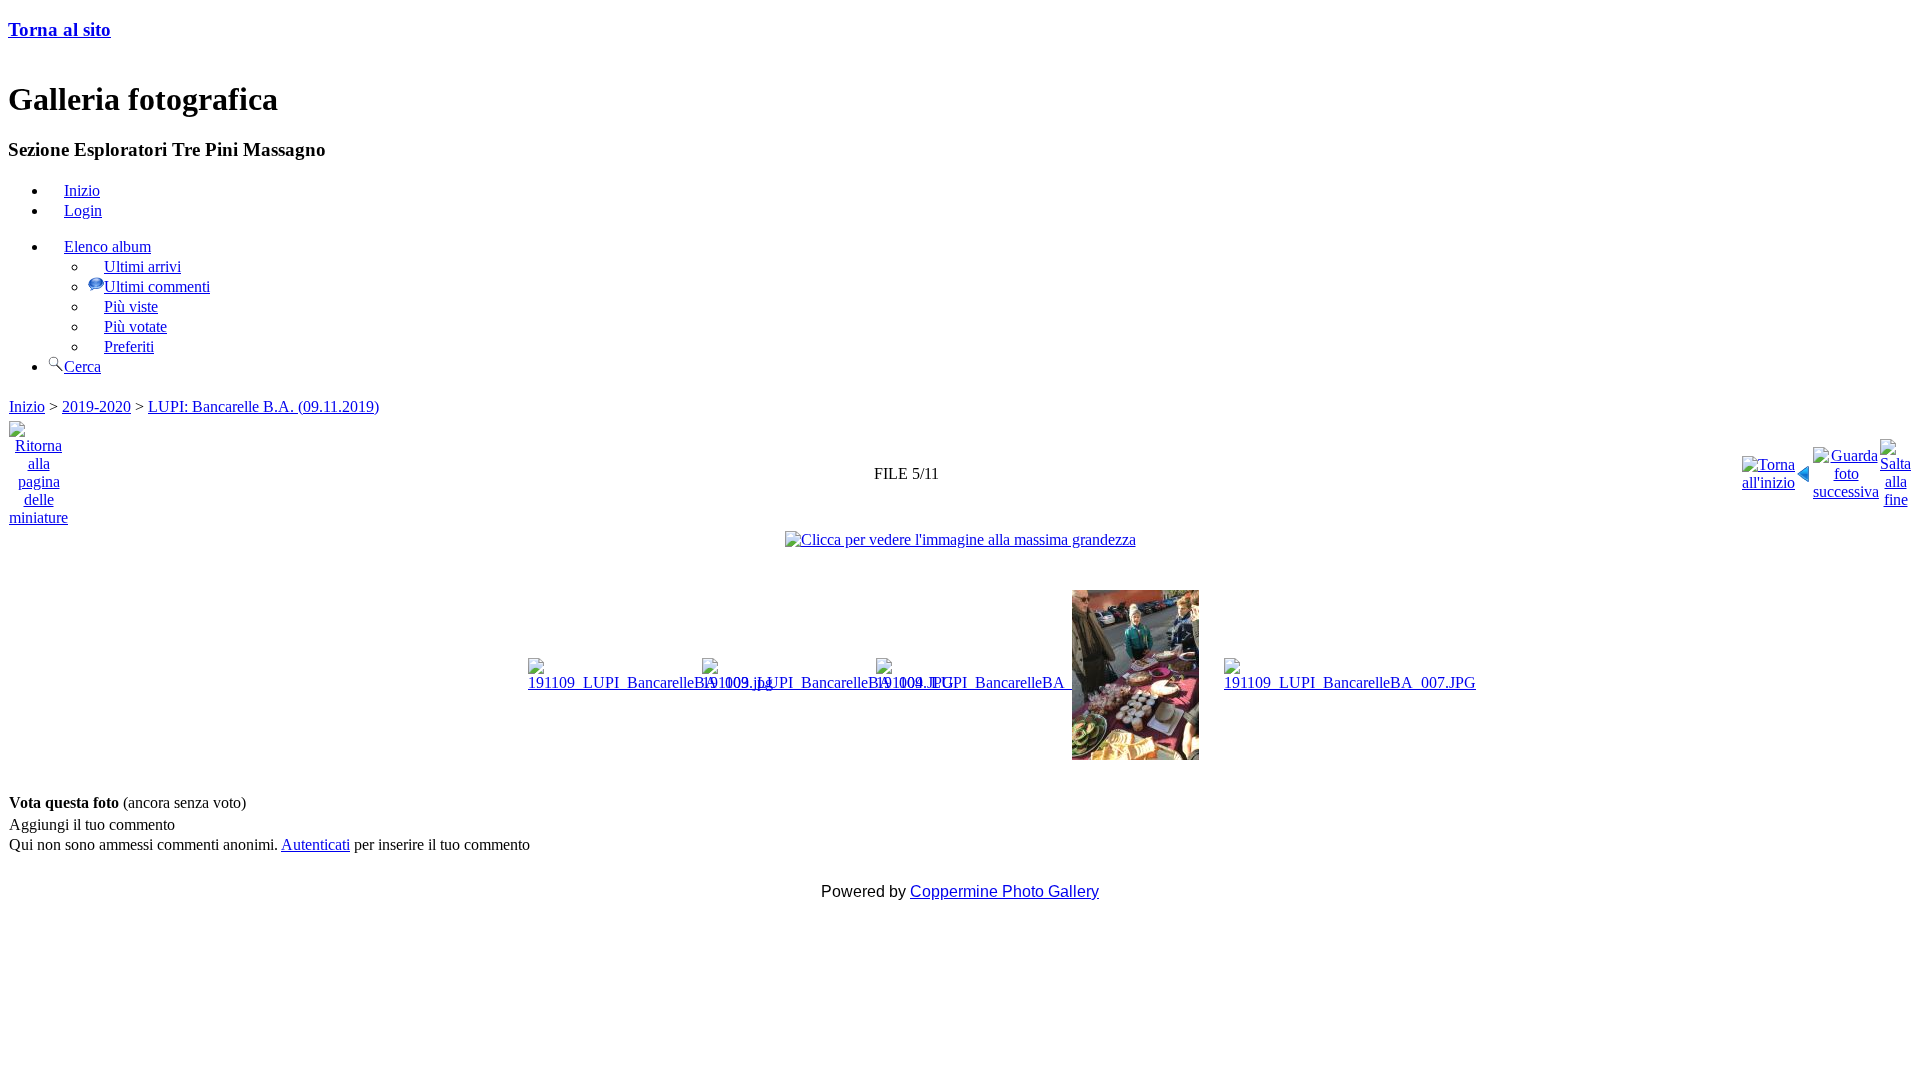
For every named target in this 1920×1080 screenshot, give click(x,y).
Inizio (27, 406)
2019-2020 (96, 406)
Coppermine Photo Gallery (1004, 891)
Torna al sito (59, 29)
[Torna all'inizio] (1768, 468)
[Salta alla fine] (1895, 468)
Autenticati (315, 844)
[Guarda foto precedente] (1804, 468)
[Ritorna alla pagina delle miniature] (38, 468)
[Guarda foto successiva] (1846, 468)
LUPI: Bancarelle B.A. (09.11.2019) (263, 406)
